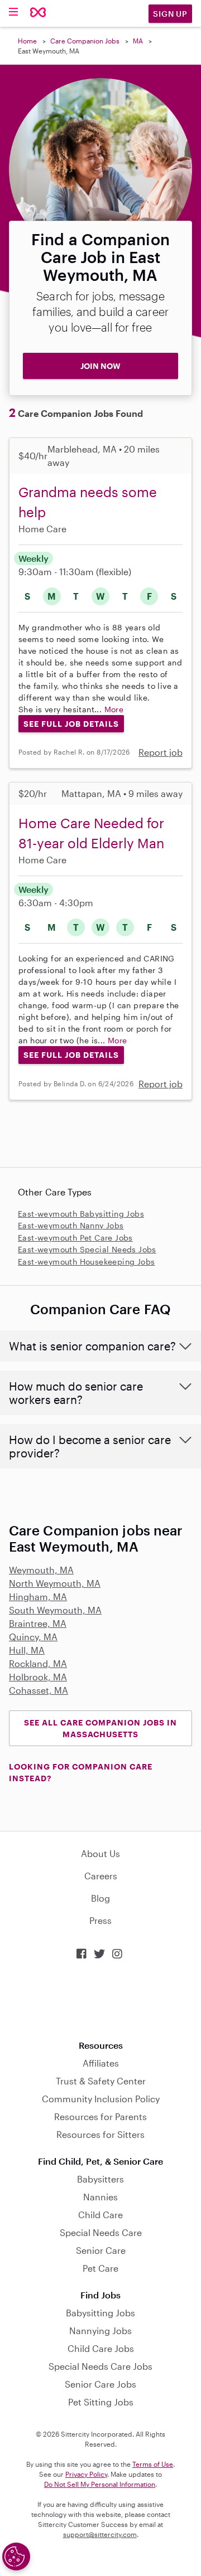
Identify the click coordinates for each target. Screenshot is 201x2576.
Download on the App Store (100, 2000)
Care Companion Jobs (85, 41)
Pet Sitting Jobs (101, 2402)
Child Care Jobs (101, 2348)
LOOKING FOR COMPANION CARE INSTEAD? (81, 1772)
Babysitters (100, 2179)
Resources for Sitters (100, 2134)
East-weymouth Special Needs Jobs (87, 1249)
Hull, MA (27, 1650)
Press (100, 1920)
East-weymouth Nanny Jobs (71, 1225)
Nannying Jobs (100, 2330)
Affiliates (101, 2063)
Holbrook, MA (38, 1677)
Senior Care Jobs (100, 2384)
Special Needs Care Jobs (100, 2366)
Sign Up (170, 14)
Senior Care (101, 2250)
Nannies (100, 2197)
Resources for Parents (100, 2116)
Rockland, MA (38, 1663)
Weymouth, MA (41, 1570)
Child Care (100, 2215)
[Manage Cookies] (16, 2556)
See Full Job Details (71, 724)
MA (138, 41)
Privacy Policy (86, 2474)
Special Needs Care (101, 2232)
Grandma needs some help (88, 502)
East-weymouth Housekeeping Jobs (86, 1262)
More (114, 709)
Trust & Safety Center (101, 2081)
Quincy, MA (33, 1637)
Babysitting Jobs (100, 2313)
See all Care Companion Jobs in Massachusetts (100, 1728)
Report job (161, 752)
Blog (100, 1898)
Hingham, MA (38, 1596)
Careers (101, 1876)
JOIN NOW (100, 366)
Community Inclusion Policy (101, 2099)
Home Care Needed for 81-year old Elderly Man (91, 833)
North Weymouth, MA (55, 1583)
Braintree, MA (38, 1623)
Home (27, 41)
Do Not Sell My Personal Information (100, 2484)
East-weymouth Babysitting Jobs (81, 1214)
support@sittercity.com (100, 2534)
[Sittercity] (38, 13)
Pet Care (100, 2268)
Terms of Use (153, 2464)
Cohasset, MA (39, 1690)
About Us (100, 1853)
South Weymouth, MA (55, 1610)
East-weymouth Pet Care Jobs (75, 1238)
